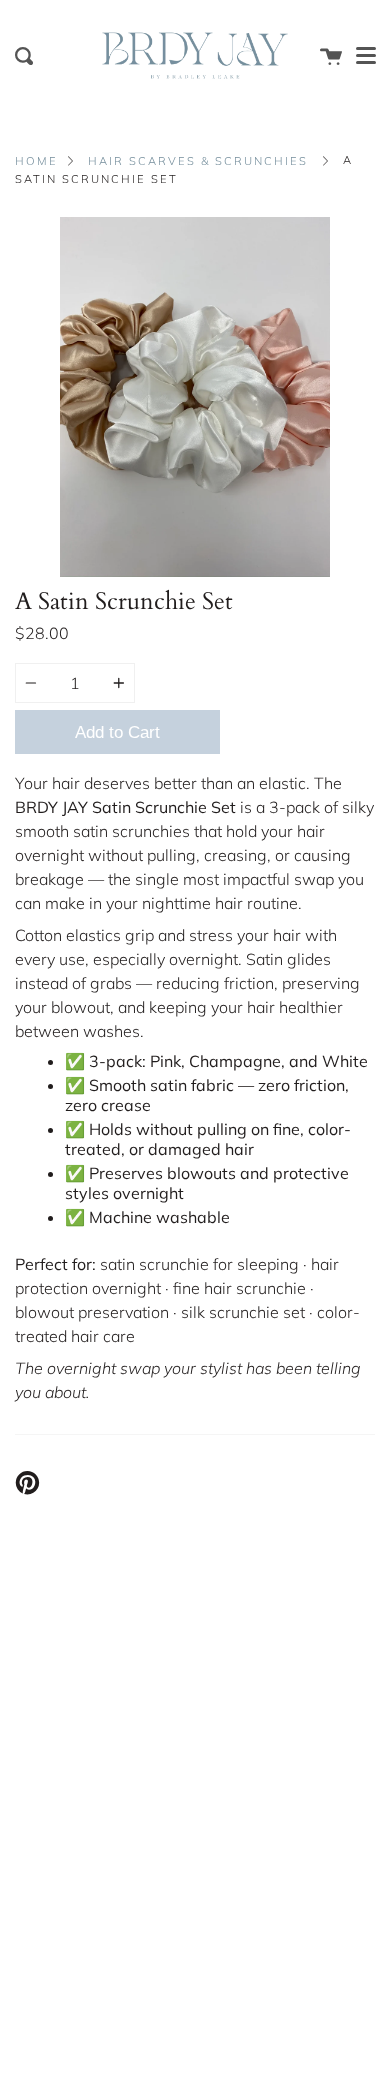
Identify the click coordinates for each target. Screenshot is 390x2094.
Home (36, 161)
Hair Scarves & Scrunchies (198, 161)
